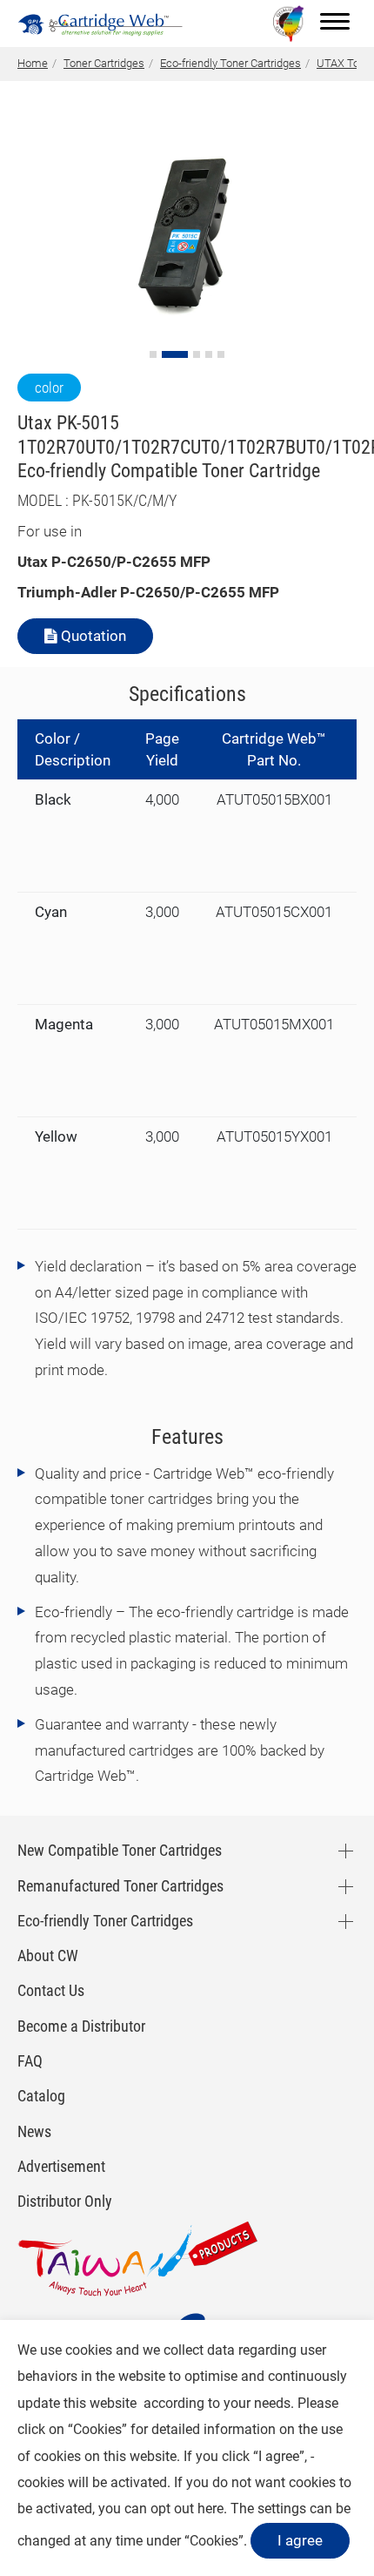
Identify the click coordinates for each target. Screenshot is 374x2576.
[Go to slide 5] (221, 354)
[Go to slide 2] (175, 354)
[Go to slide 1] (153, 354)
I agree (300, 2540)
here (210, 2509)
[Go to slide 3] (197, 354)
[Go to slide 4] (209, 354)
